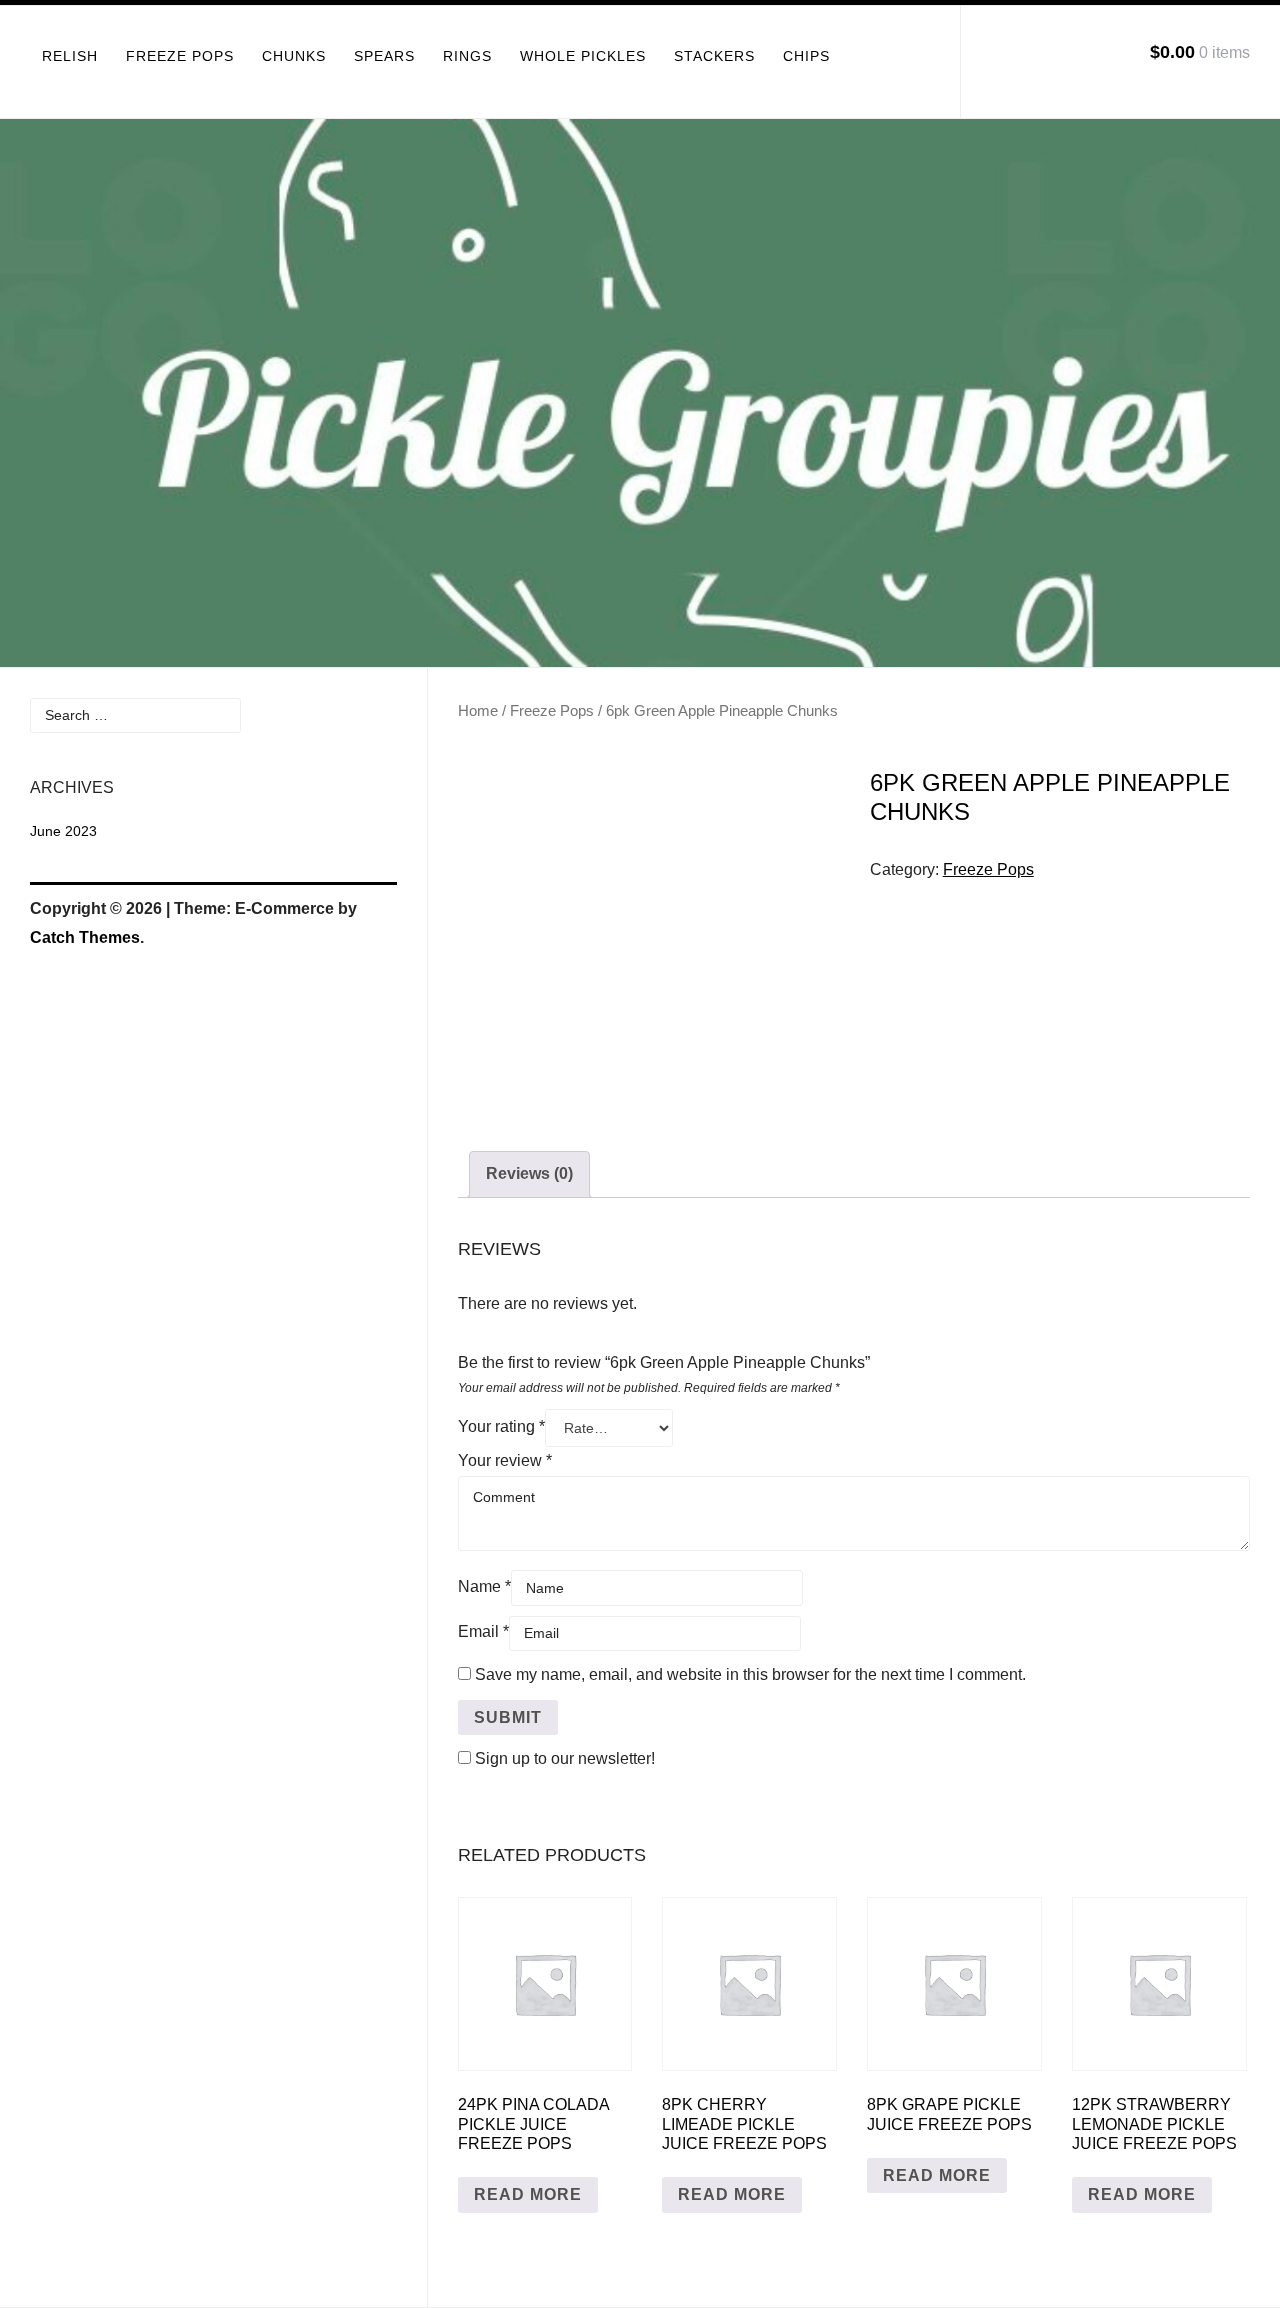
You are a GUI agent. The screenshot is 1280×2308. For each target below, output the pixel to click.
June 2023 (63, 831)
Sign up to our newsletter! (565, 1758)
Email (483, 1631)
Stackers (714, 56)
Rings (467, 56)
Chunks (294, 56)
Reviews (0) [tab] (529, 1173)
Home (478, 711)
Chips (806, 56)
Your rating (501, 1426)
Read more (528, 2194)
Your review (505, 1460)
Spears (384, 56)
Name (484, 1586)
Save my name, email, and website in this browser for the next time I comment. (750, 1674)
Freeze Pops (180, 56)
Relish (70, 56)
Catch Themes (85, 937)
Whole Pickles (583, 56)
